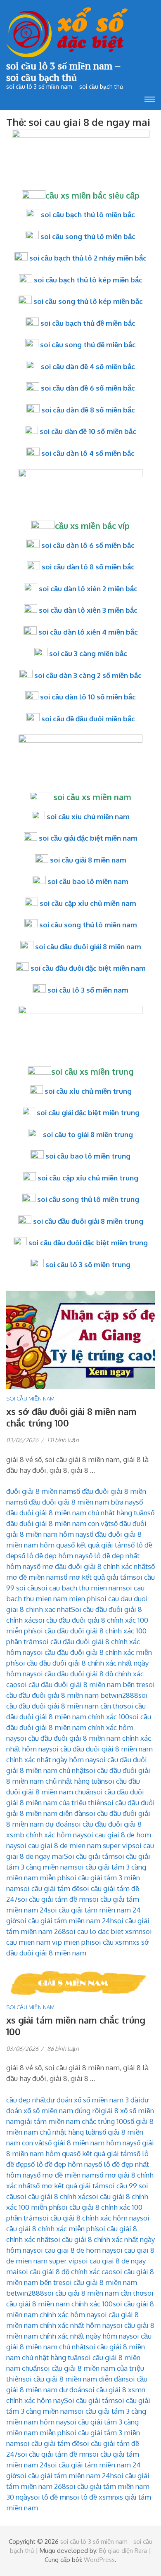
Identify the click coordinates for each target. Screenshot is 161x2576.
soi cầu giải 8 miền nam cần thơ (94, 2293)
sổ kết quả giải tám (98, 1545)
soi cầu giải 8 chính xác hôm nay (90, 2218)
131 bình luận (63, 1440)
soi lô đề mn (50, 2497)
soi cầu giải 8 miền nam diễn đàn (74, 2379)
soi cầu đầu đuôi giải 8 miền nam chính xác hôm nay (79, 1727)
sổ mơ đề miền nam (65, 2175)
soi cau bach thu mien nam (80, 1588)
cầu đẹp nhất (26, 2100)
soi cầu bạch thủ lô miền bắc (88, 214)
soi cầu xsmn (112, 1942)
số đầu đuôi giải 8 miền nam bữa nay (78, 1502)
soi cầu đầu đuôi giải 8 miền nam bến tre (81, 1684)
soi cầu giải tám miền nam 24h (65, 1921)
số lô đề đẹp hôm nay (52, 1556)
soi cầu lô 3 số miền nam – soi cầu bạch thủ (63, 71)
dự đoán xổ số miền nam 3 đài (93, 2100)
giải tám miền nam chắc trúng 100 (74, 2121)
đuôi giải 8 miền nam (40, 1491)
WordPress (99, 2560)
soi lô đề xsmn (93, 2497)
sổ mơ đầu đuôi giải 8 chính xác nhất (91, 1566)
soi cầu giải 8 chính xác (53, 2196)
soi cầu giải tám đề (50, 1888)
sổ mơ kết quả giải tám (97, 1577)
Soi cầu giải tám (89, 1856)
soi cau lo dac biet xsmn (104, 1931)
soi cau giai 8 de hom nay (73, 2250)
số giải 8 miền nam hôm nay (89, 2143)
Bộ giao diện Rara (123, 2551)
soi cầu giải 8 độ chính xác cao (66, 2271)
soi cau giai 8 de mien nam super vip (75, 1845)
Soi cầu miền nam (30, 1398)
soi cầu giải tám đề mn (53, 1899)
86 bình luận (63, 2049)
